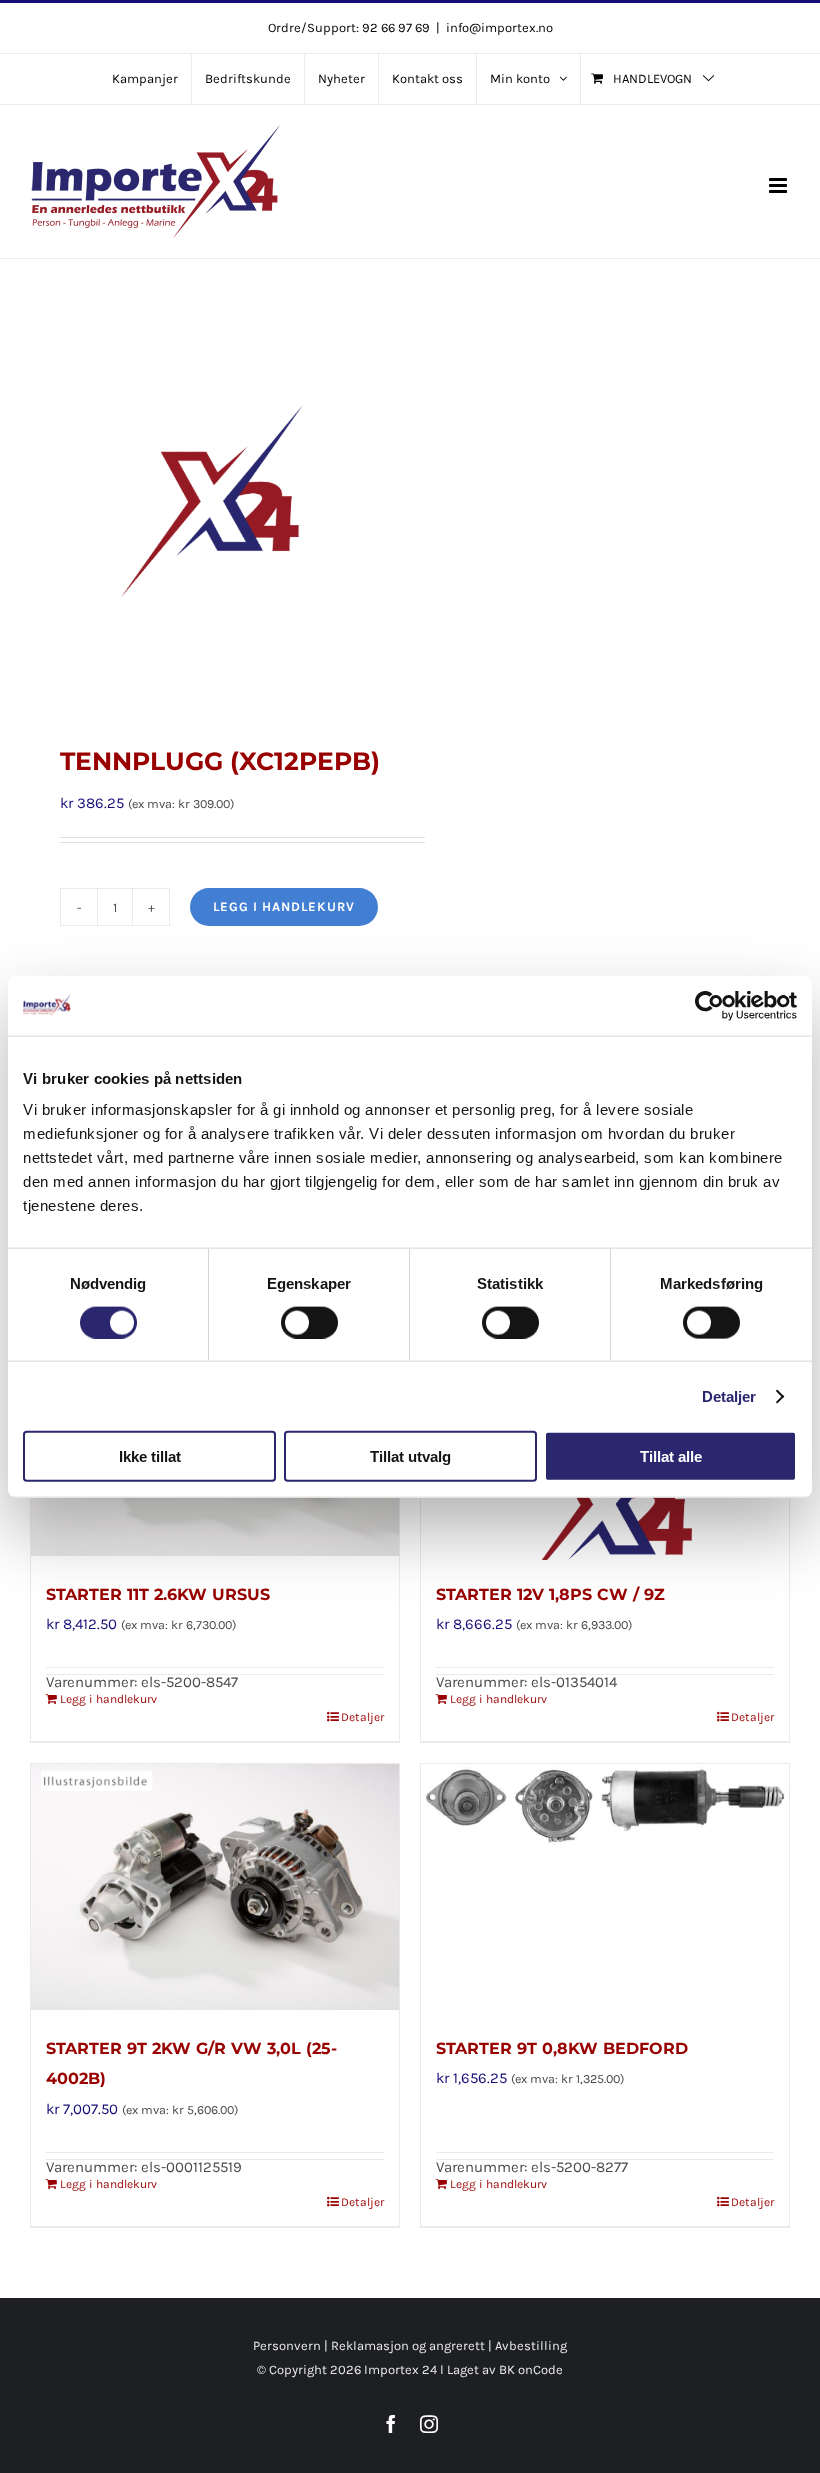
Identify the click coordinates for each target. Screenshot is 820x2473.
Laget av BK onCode (505, 2369)
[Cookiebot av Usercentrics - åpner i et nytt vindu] (709, 1005)
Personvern (287, 2345)
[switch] (309, 1322)
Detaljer (729, 1395)
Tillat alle (671, 1456)
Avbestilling (531, 2345)
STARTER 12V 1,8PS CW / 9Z (550, 1594)
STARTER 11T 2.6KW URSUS (158, 1594)
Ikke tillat (150, 1456)
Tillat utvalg (410, 1456)
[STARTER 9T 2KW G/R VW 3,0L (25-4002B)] (215, 1889)
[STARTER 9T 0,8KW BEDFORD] (605, 1889)
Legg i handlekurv (284, 906)
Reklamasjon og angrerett (408, 2345)
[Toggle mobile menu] (779, 185)
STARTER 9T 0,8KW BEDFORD (562, 2048)
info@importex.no (499, 27)
